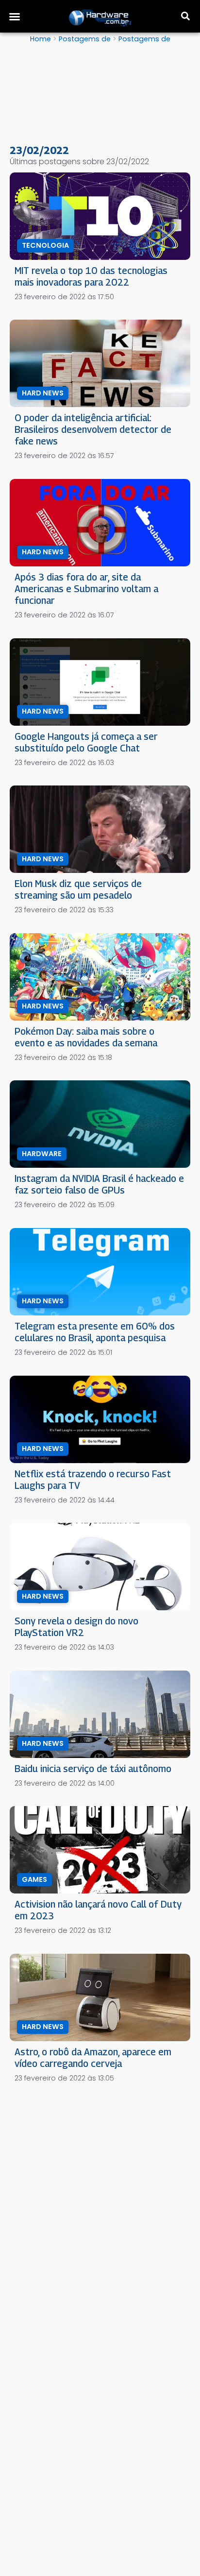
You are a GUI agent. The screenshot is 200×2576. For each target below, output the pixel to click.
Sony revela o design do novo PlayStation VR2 (76, 1627)
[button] (15, 17)
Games (34, 1879)
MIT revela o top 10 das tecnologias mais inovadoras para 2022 (91, 276)
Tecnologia (45, 245)
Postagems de (85, 39)
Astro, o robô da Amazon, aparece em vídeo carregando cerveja (93, 2057)
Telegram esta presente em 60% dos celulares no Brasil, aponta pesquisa (95, 1332)
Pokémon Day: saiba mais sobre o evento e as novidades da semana (86, 1037)
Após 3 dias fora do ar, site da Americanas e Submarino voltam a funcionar (86, 589)
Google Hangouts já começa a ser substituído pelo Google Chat (86, 742)
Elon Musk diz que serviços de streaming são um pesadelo (78, 889)
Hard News (43, 393)
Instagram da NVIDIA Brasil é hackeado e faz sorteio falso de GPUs (99, 1184)
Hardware (42, 1154)
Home (41, 39)
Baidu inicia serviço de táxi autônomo (93, 1768)
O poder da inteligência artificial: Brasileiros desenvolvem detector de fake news (93, 429)
